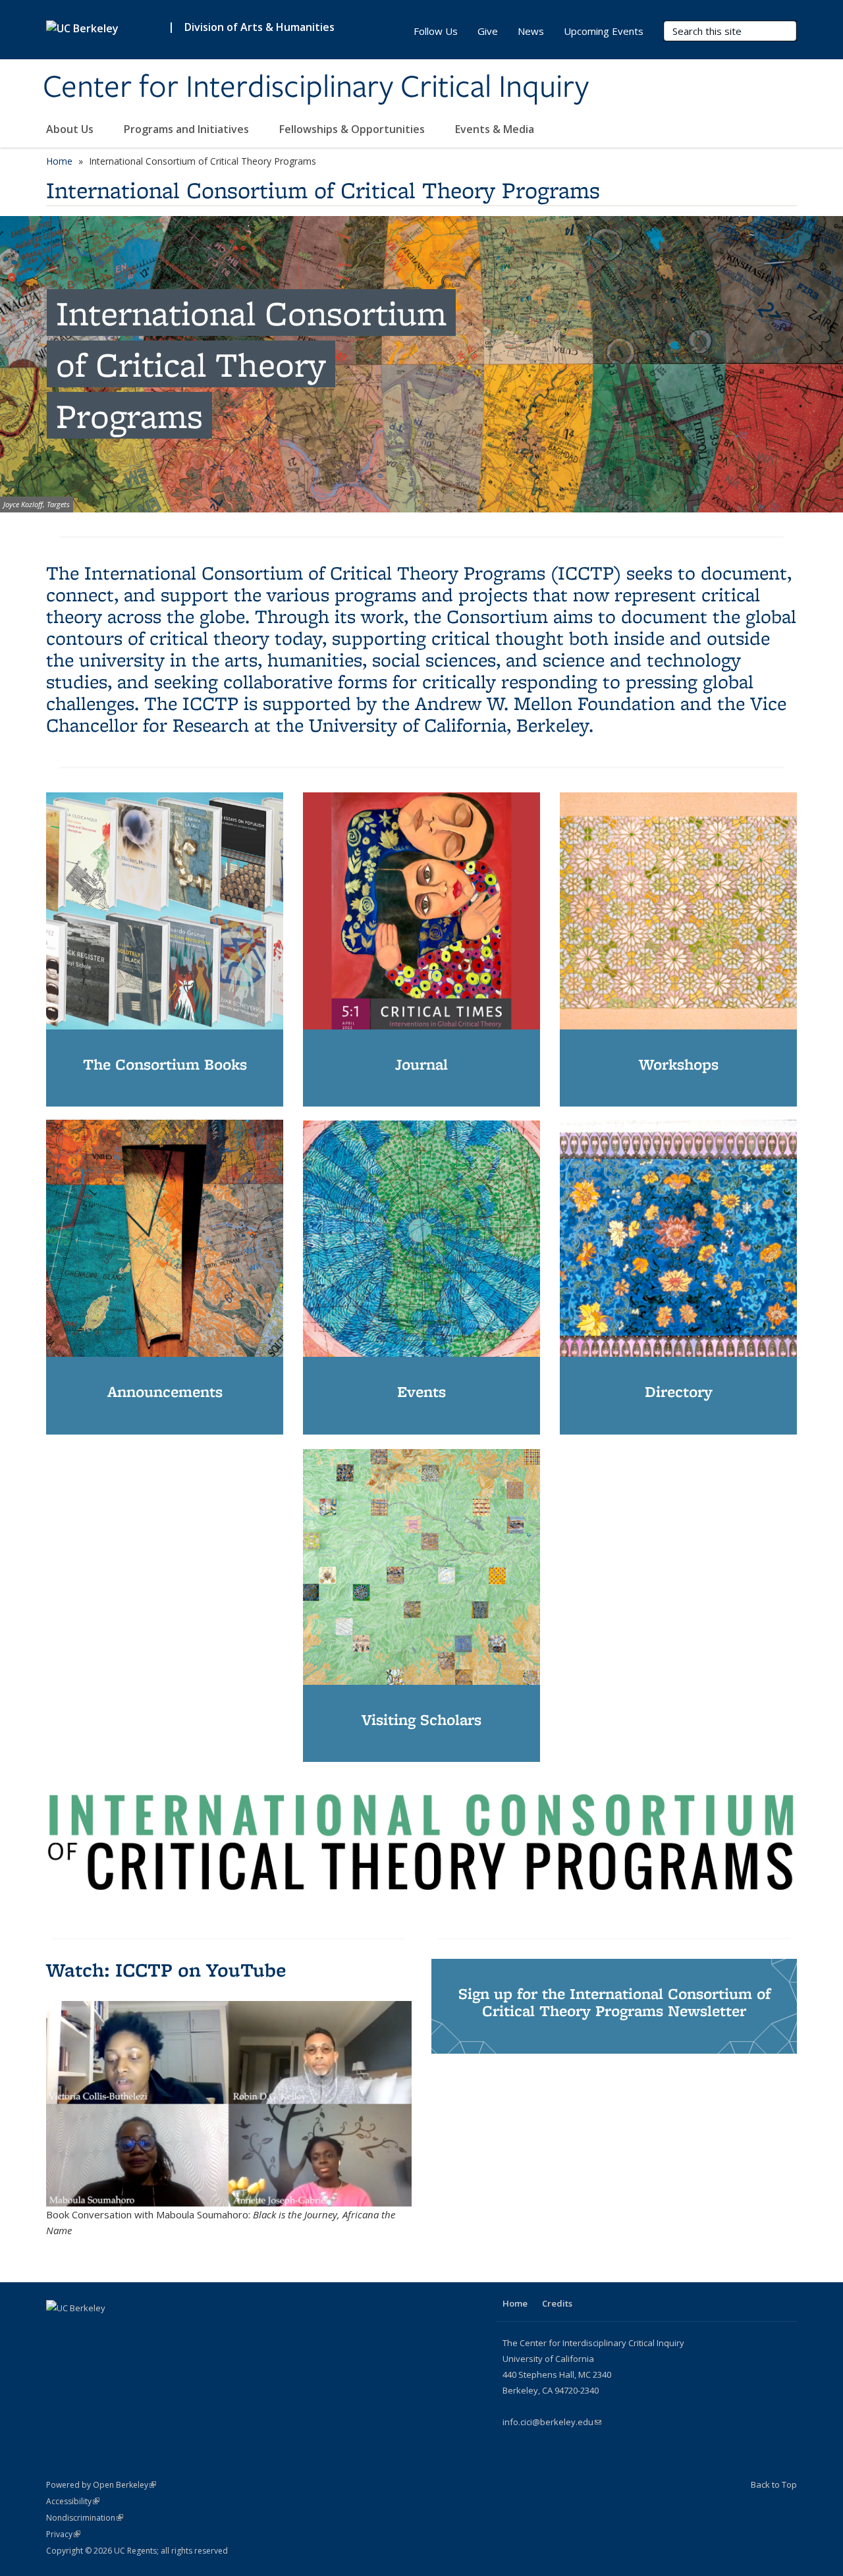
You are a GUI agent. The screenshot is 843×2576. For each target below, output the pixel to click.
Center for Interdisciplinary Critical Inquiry (316, 88)
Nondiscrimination (85, 2518)
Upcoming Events (604, 31)
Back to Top (774, 2484)
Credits (557, 2303)
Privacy (63, 2534)
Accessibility (73, 2501)
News (531, 31)
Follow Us (436, 31)
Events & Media (496, 129)
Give (488, 31)
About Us (71, 129)
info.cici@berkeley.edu (552, 2422)
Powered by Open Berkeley (101, 2485)
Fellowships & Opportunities (353, 129)
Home (59, 161)
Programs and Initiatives (188, 129)
